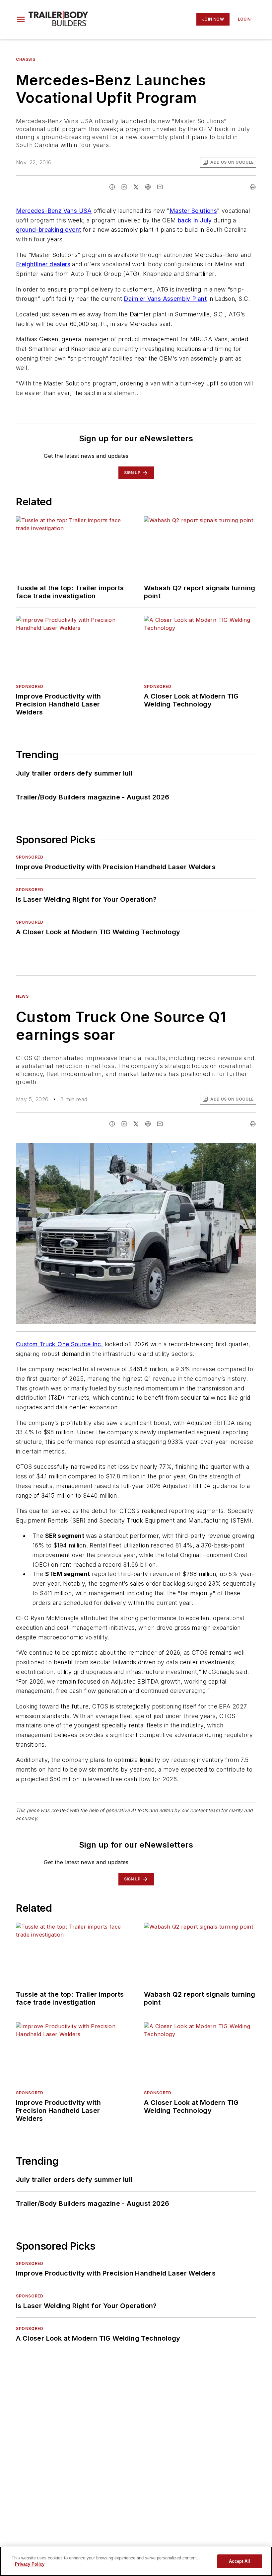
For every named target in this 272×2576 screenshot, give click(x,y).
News (22, 996)
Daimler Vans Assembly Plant (165, 299)
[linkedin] (124, 187)
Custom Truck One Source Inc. (59, 1344)
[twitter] (136, 187)
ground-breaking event (48, 230)
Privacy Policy (30, 2564)
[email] (160, 187)
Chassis (26, 59)
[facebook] (112, 187)
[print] (253, 187)
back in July (195, 220)
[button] (21, 19)
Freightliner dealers (43, 264)
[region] (136, 2561)
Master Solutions (193, 211)
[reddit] (148, 187)
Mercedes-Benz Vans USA (54, 211)
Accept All (239, 2561)
